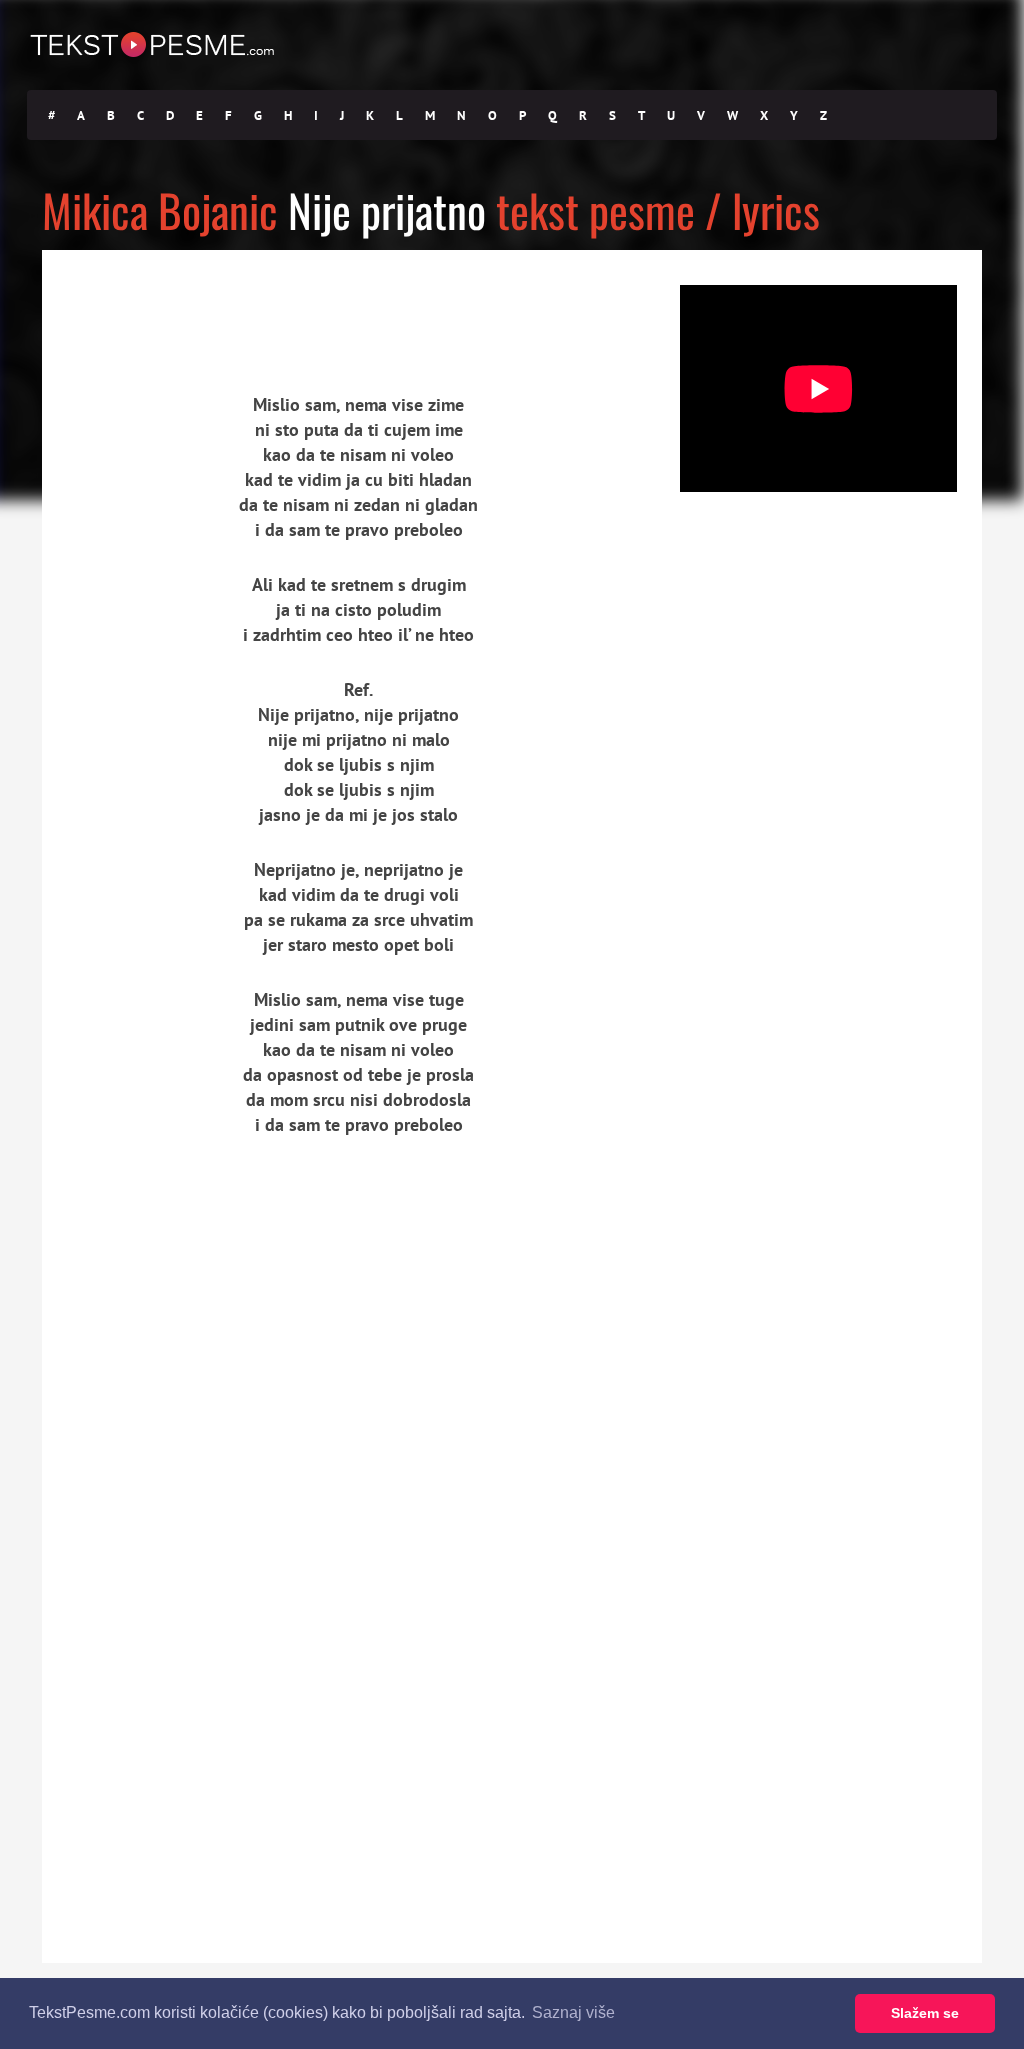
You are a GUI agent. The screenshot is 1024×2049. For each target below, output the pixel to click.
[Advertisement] (227, 305)
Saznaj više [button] (573, 2012)
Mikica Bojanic (160, 209)
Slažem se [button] (925, 2013)
